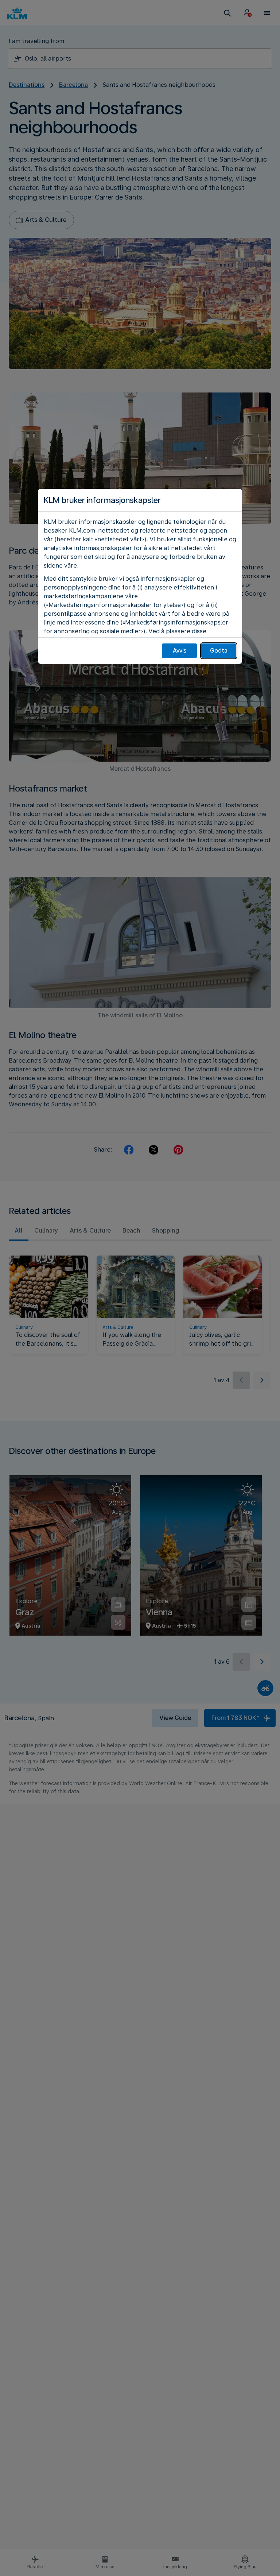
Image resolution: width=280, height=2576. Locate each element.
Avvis (180, 651)
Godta (219, 651)
